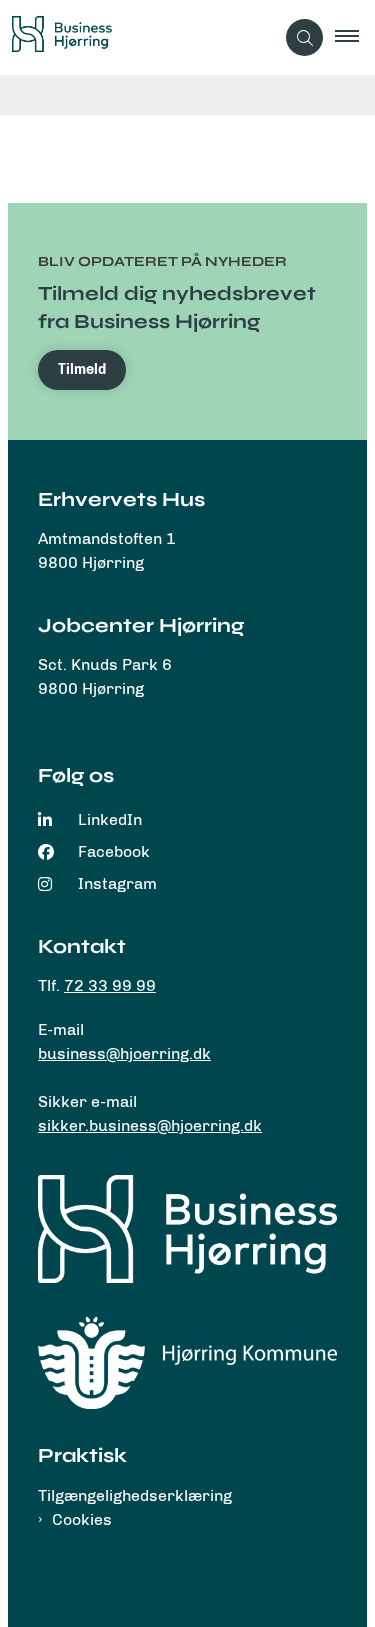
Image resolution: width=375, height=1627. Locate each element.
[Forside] (187, 1229)
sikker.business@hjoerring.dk (150, 1125)
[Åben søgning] (304, 37)
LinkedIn (110, 819)
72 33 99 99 (110, 985)
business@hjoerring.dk (124, 1053)
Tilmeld (82, 369)
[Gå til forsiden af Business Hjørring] (137, 37)
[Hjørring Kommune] (187, 1362)
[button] (355, 38)
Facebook (114, 851)
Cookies (82, 1519)
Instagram (117, 883)
